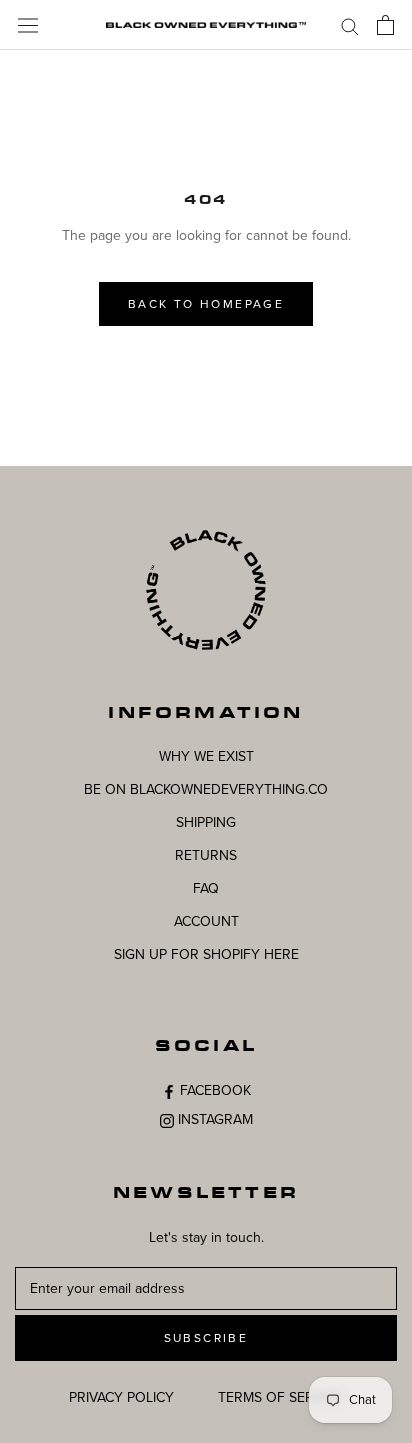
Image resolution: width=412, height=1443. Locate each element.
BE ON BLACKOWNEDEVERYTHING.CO (206, 789)
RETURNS (206, 855)
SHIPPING (206, 822)
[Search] (350, 25)
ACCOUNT (206, 921)
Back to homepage (206, 304)
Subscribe (206, 1338)
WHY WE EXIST (206, 756)
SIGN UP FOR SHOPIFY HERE (206, 954)
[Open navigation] (28, 24)
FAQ (206, 888)
